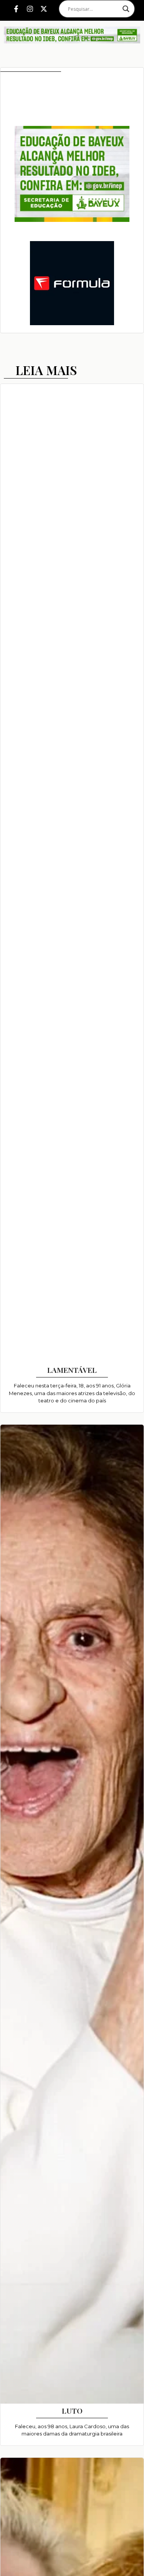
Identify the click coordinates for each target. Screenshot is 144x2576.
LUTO (72, 2411)
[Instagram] (30, 9)
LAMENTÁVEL (72, 1370)
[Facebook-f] (16, 9)
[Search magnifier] (126, 9)
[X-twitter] (44, 9)
